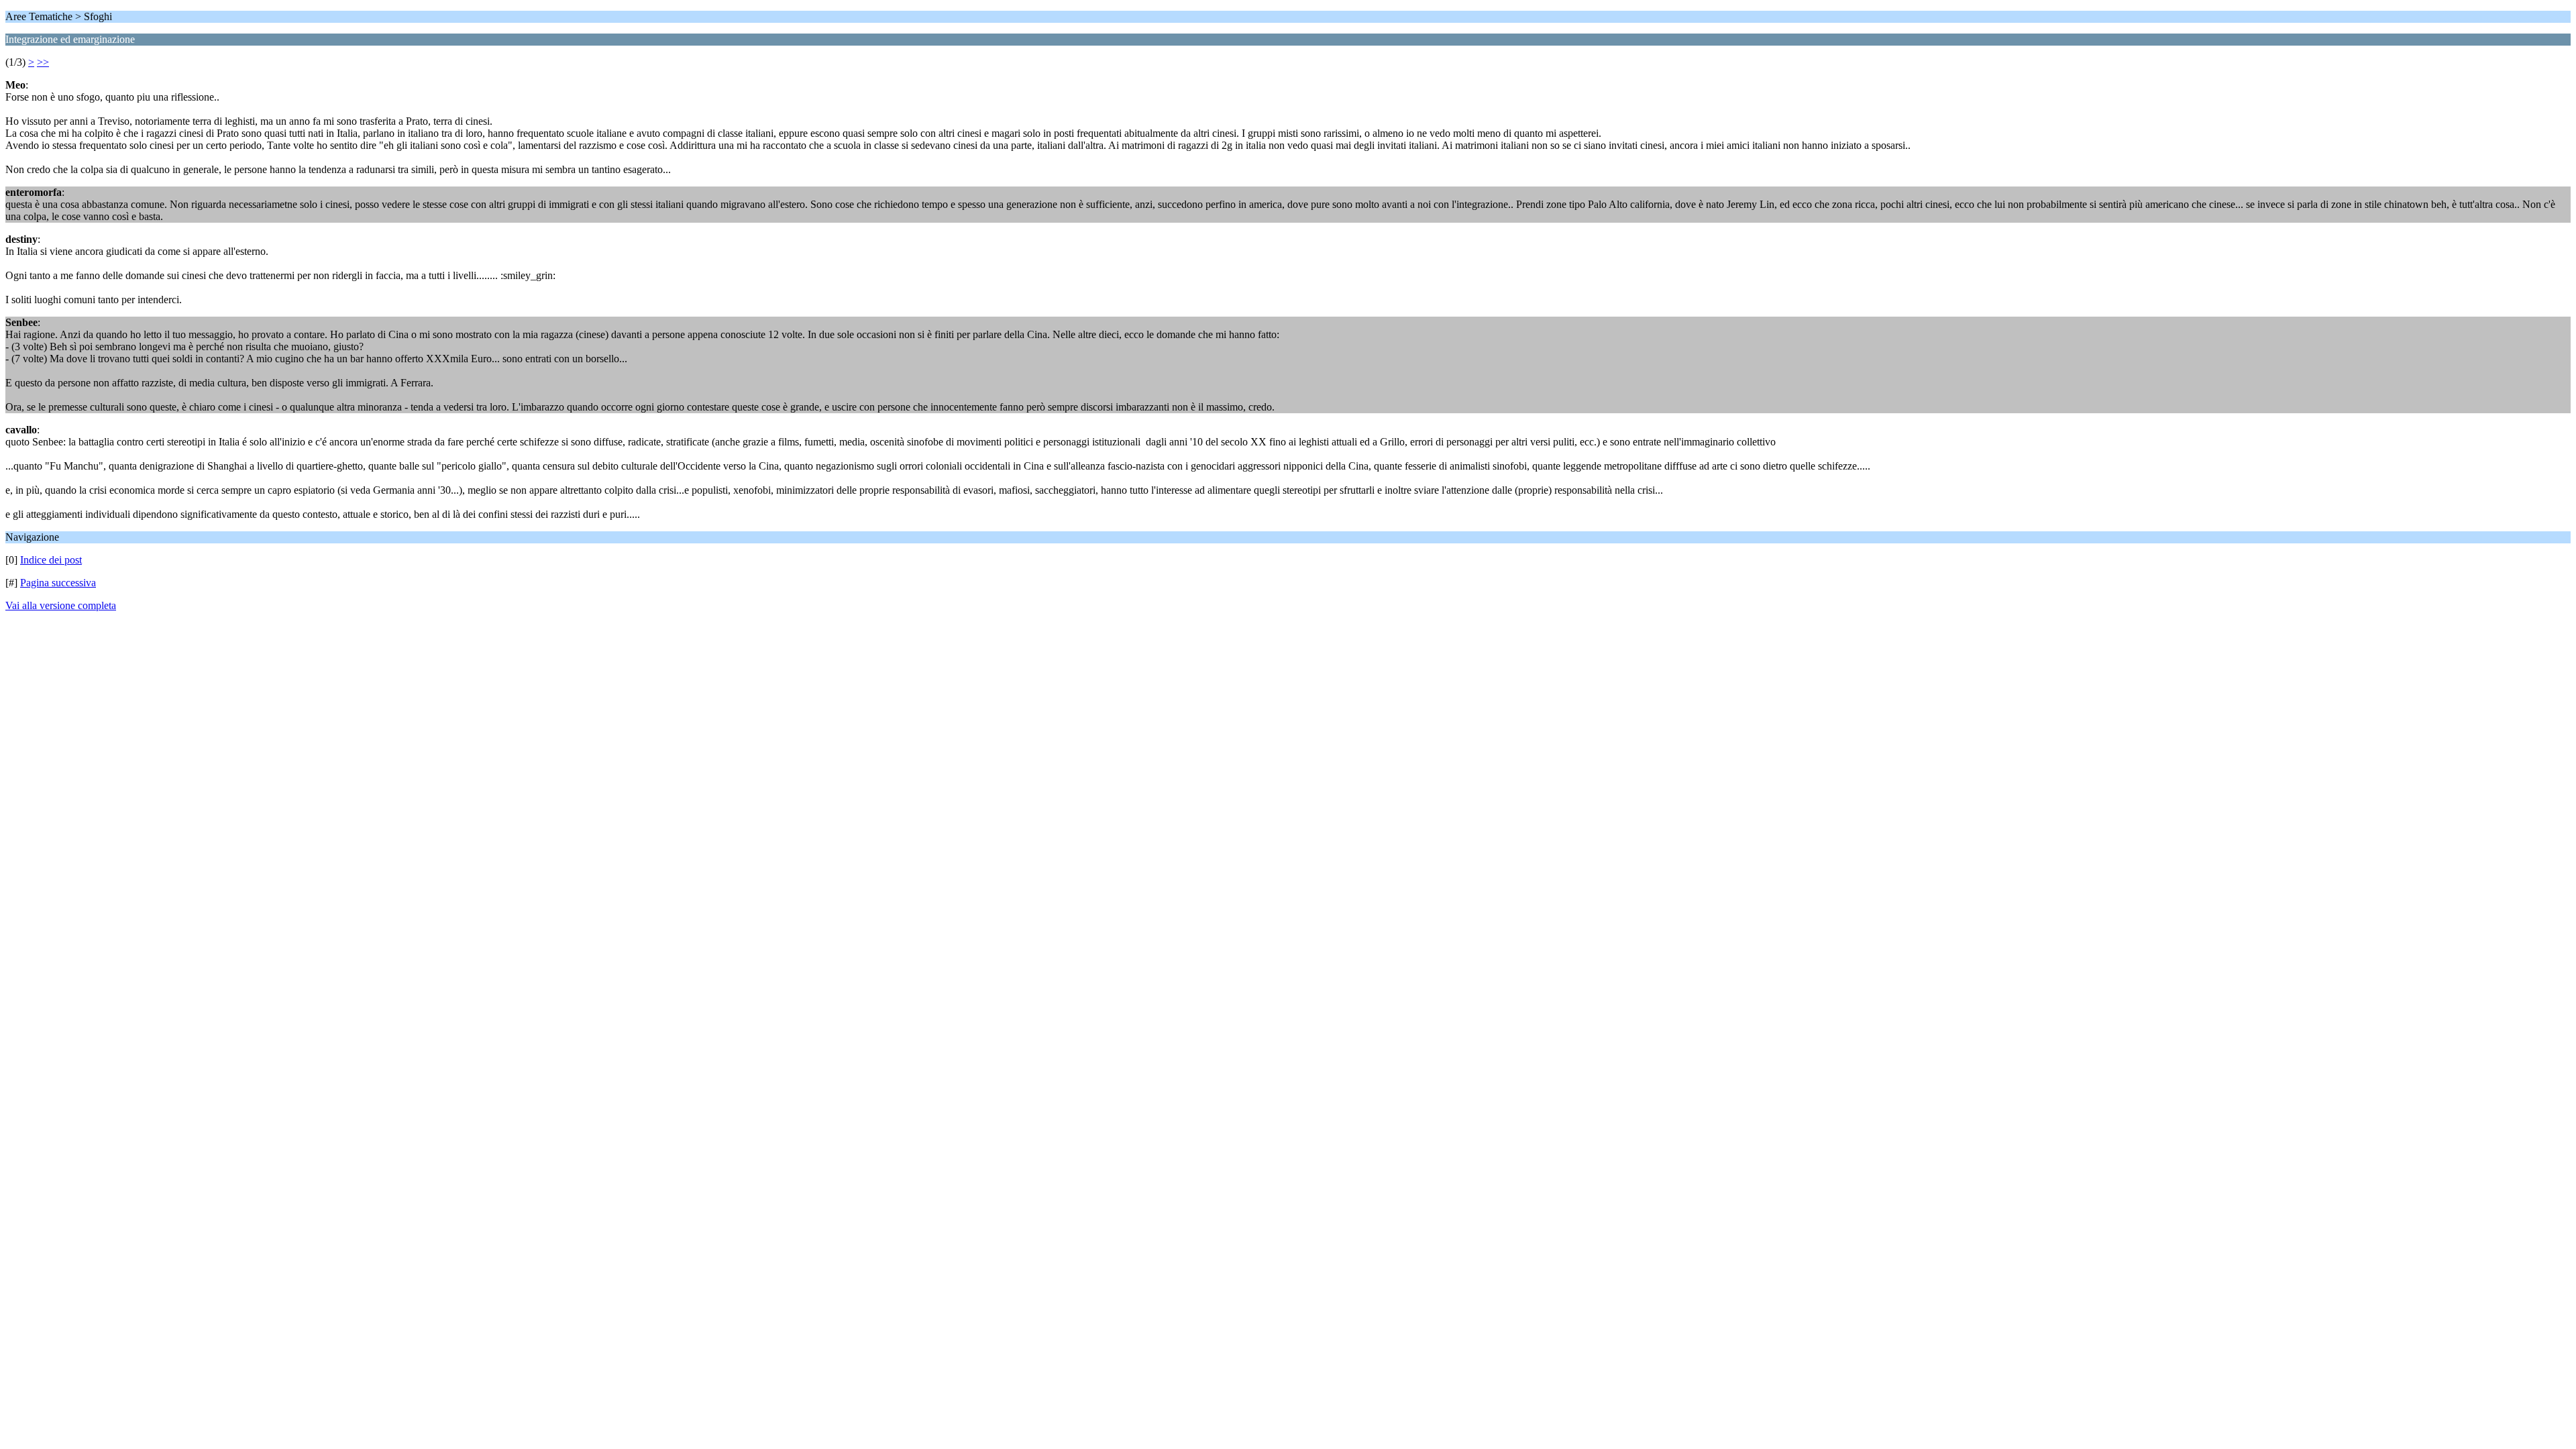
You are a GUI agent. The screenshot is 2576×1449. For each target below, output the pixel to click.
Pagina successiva (58, 583)
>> (43, 62)
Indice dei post (51, 560)
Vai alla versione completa (61, 605)
